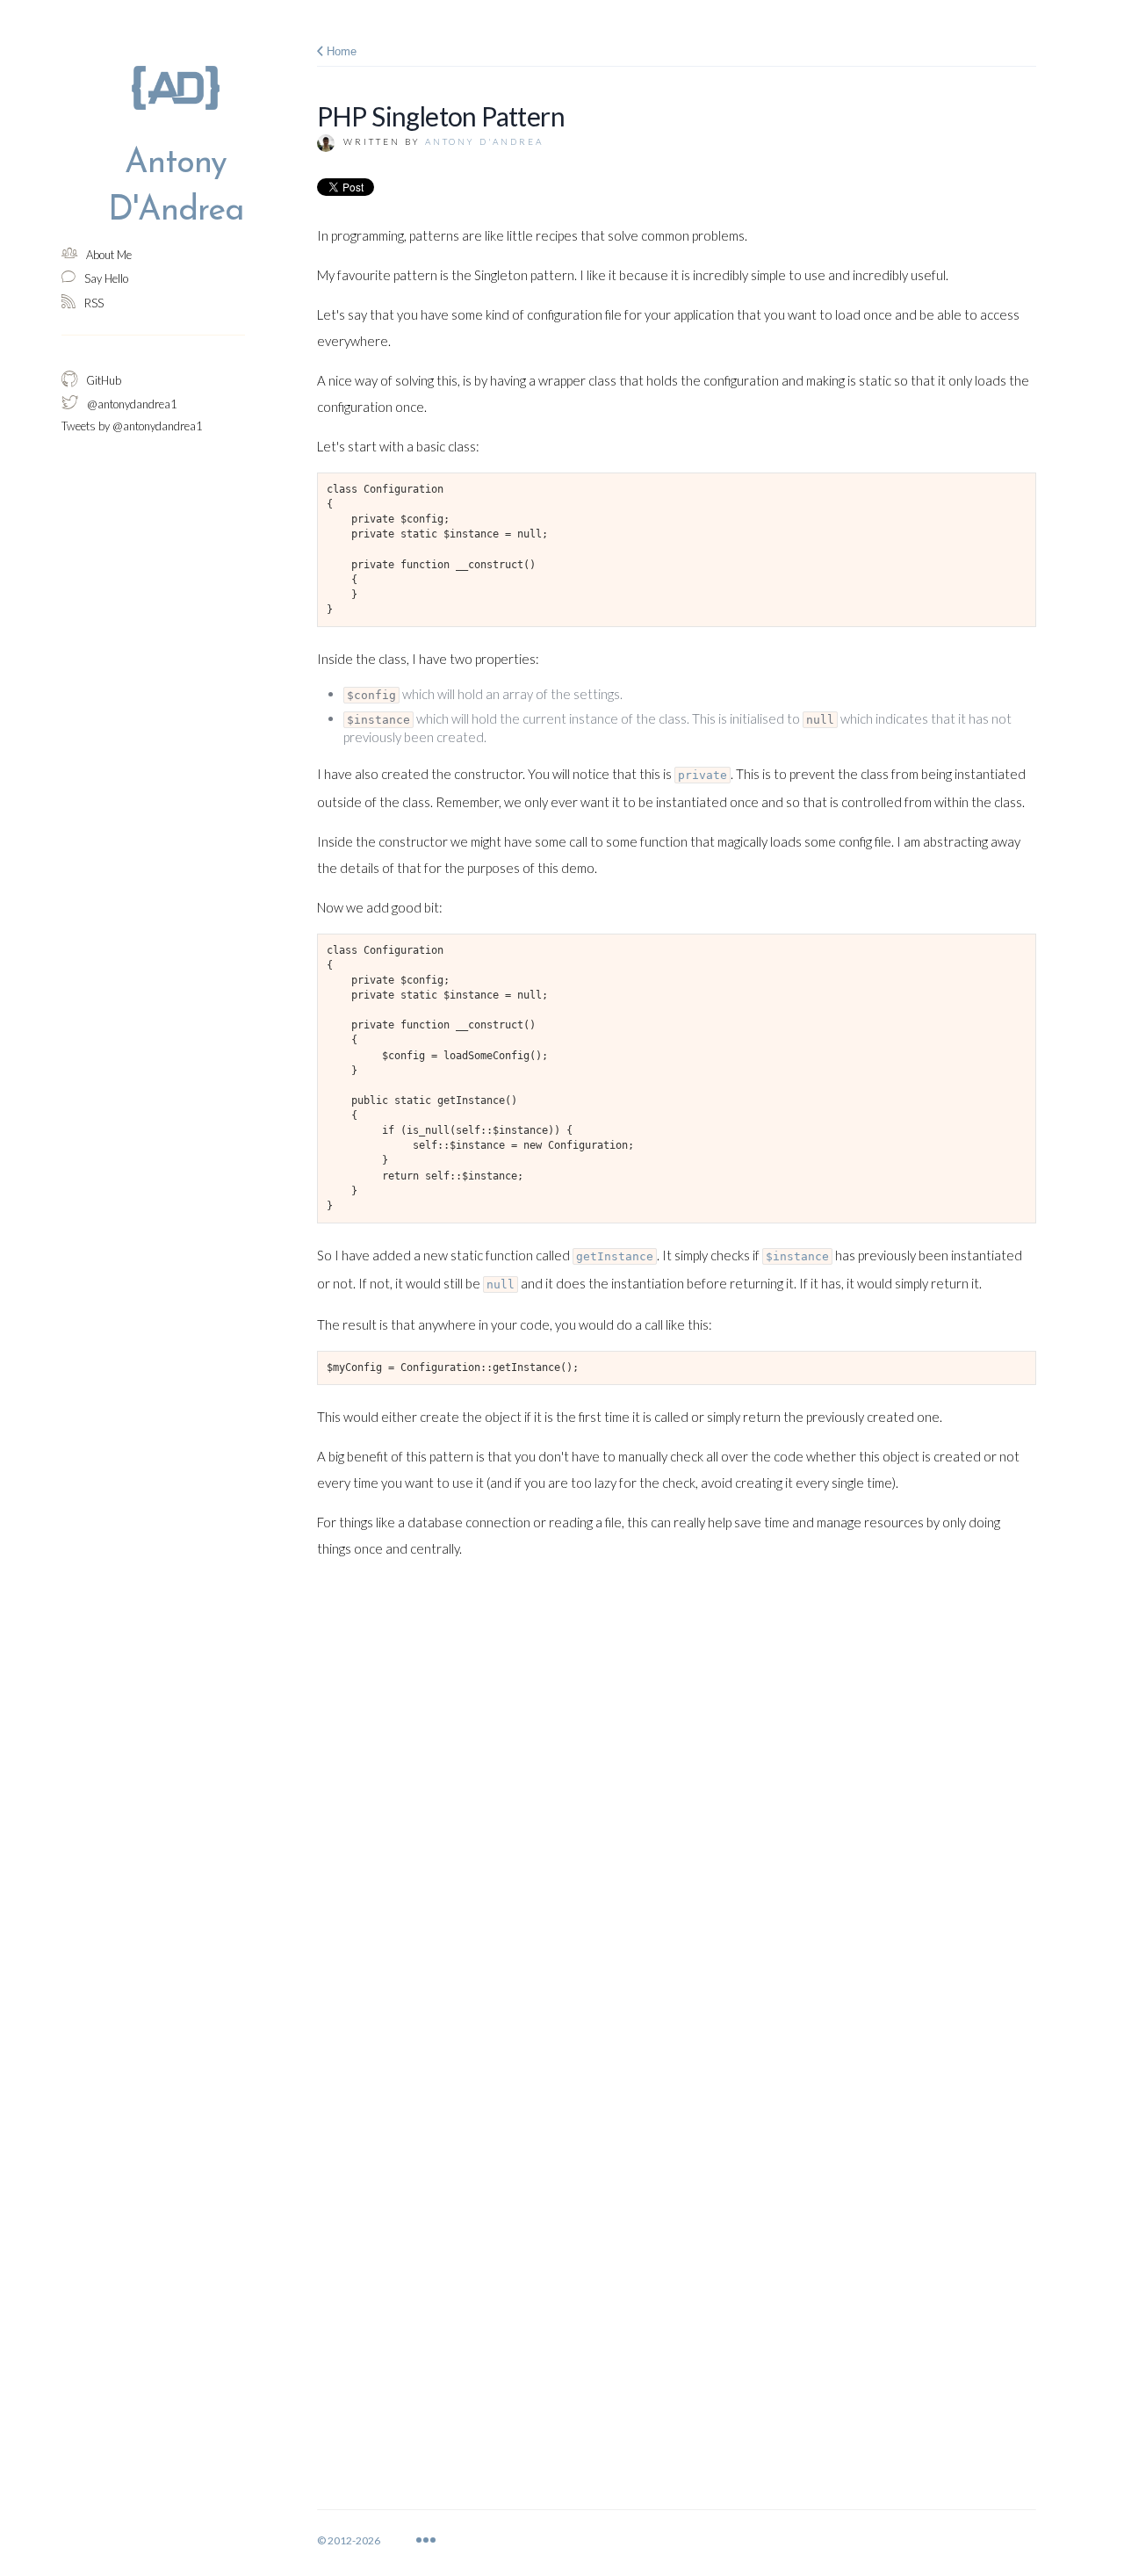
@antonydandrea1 (661, 2540)
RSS (758, 2540)
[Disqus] (677, 1804)
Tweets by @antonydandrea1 (132, 426)
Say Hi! (481, 2540)
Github (556, 2540)
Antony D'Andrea (484, 141)
